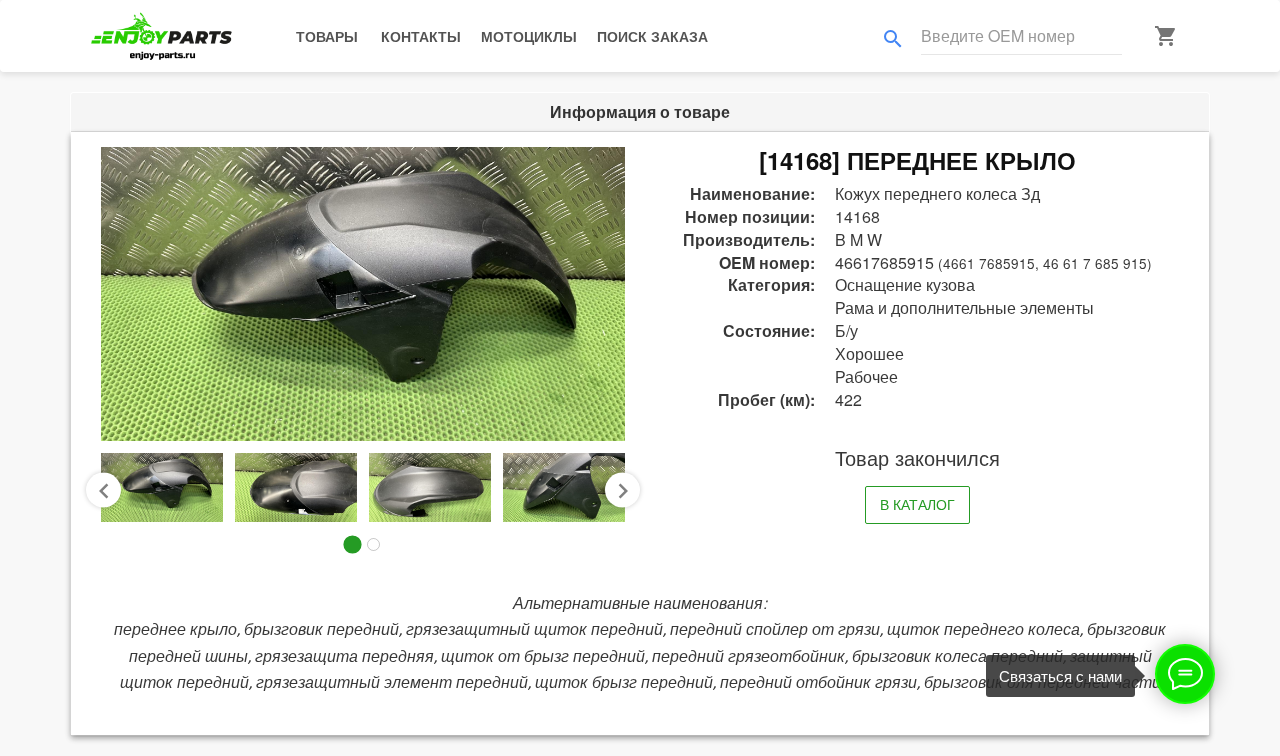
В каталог (917, 504)
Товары (327, 36)
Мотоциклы (529, 36)
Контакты (421, 36)
